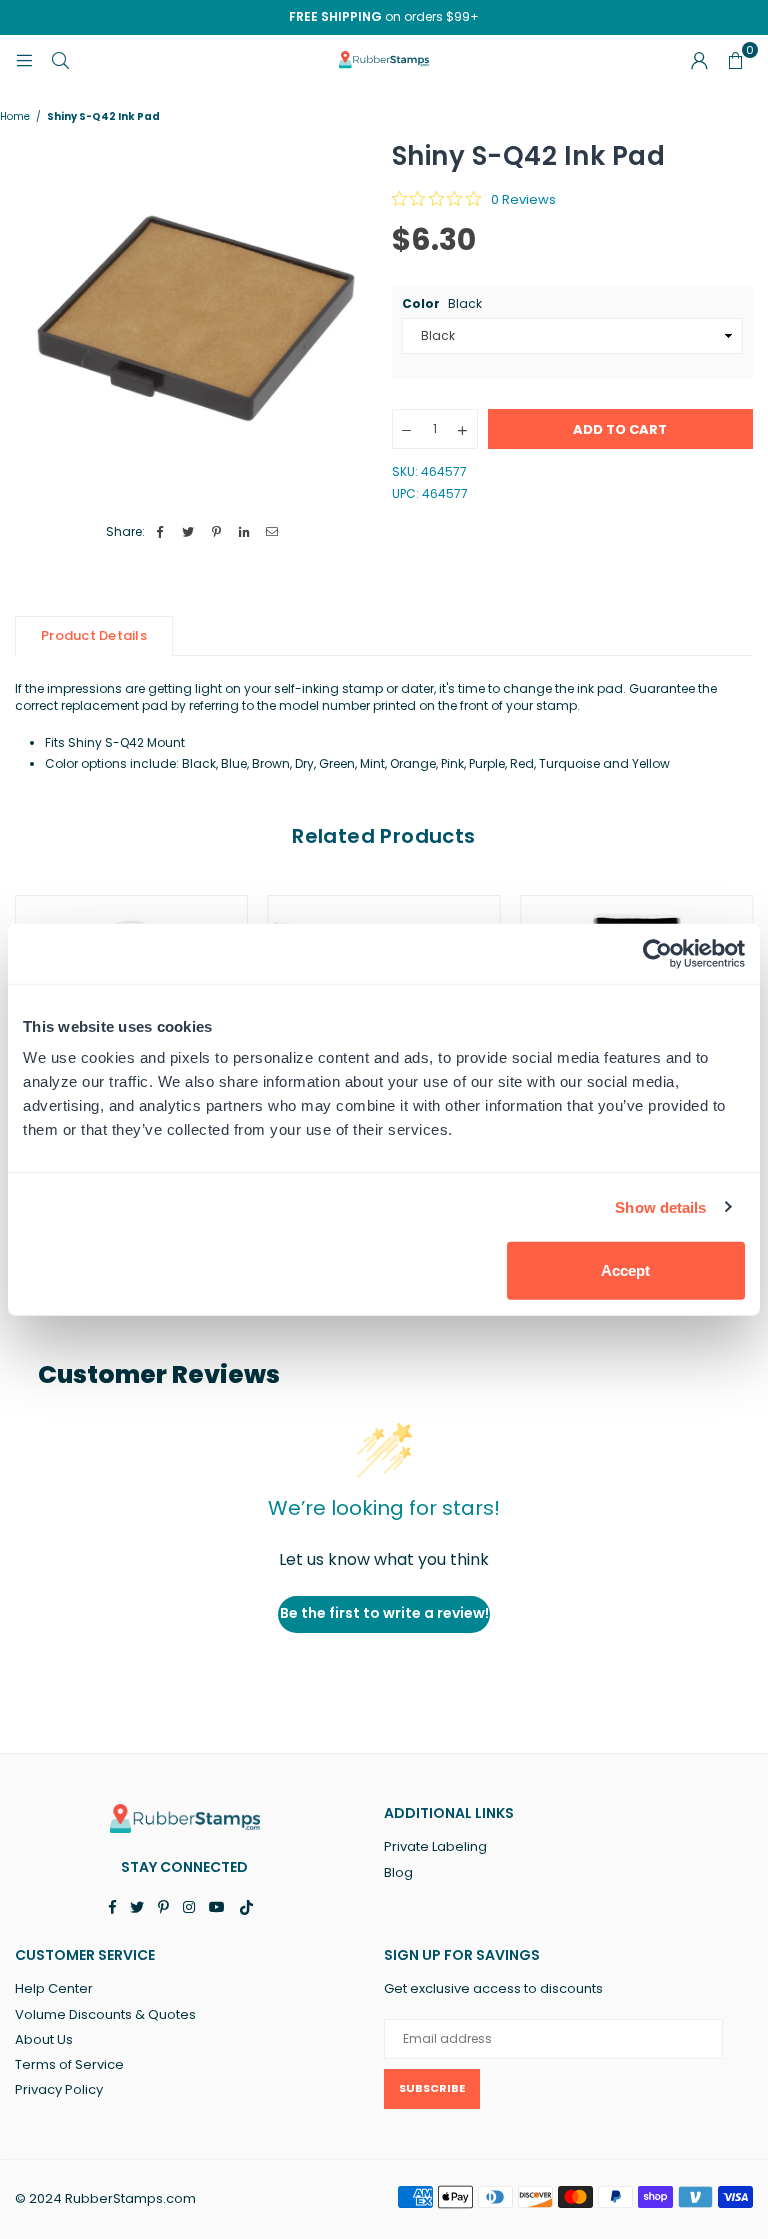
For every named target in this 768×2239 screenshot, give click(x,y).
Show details (660, 1206)
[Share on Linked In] (244, 532)
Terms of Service (69, 2064)
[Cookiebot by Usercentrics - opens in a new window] (657, 953)
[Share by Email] (272, 532)
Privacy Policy (59, 2089)
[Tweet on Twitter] (188, 532)
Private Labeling (435, 1846)
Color (442, 304)
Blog (398, 1872)
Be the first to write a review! (384, 1613)
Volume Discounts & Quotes (105, 2014)
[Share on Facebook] (160, 532)
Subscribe (432, 2088)
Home (15, 117)
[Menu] (24, 59)
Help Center (54, 1988)
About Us (44, 2039)
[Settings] (699, 60)
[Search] (60, 59)
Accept (625, 1270)
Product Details (94, 635)
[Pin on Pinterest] (216, 532)
